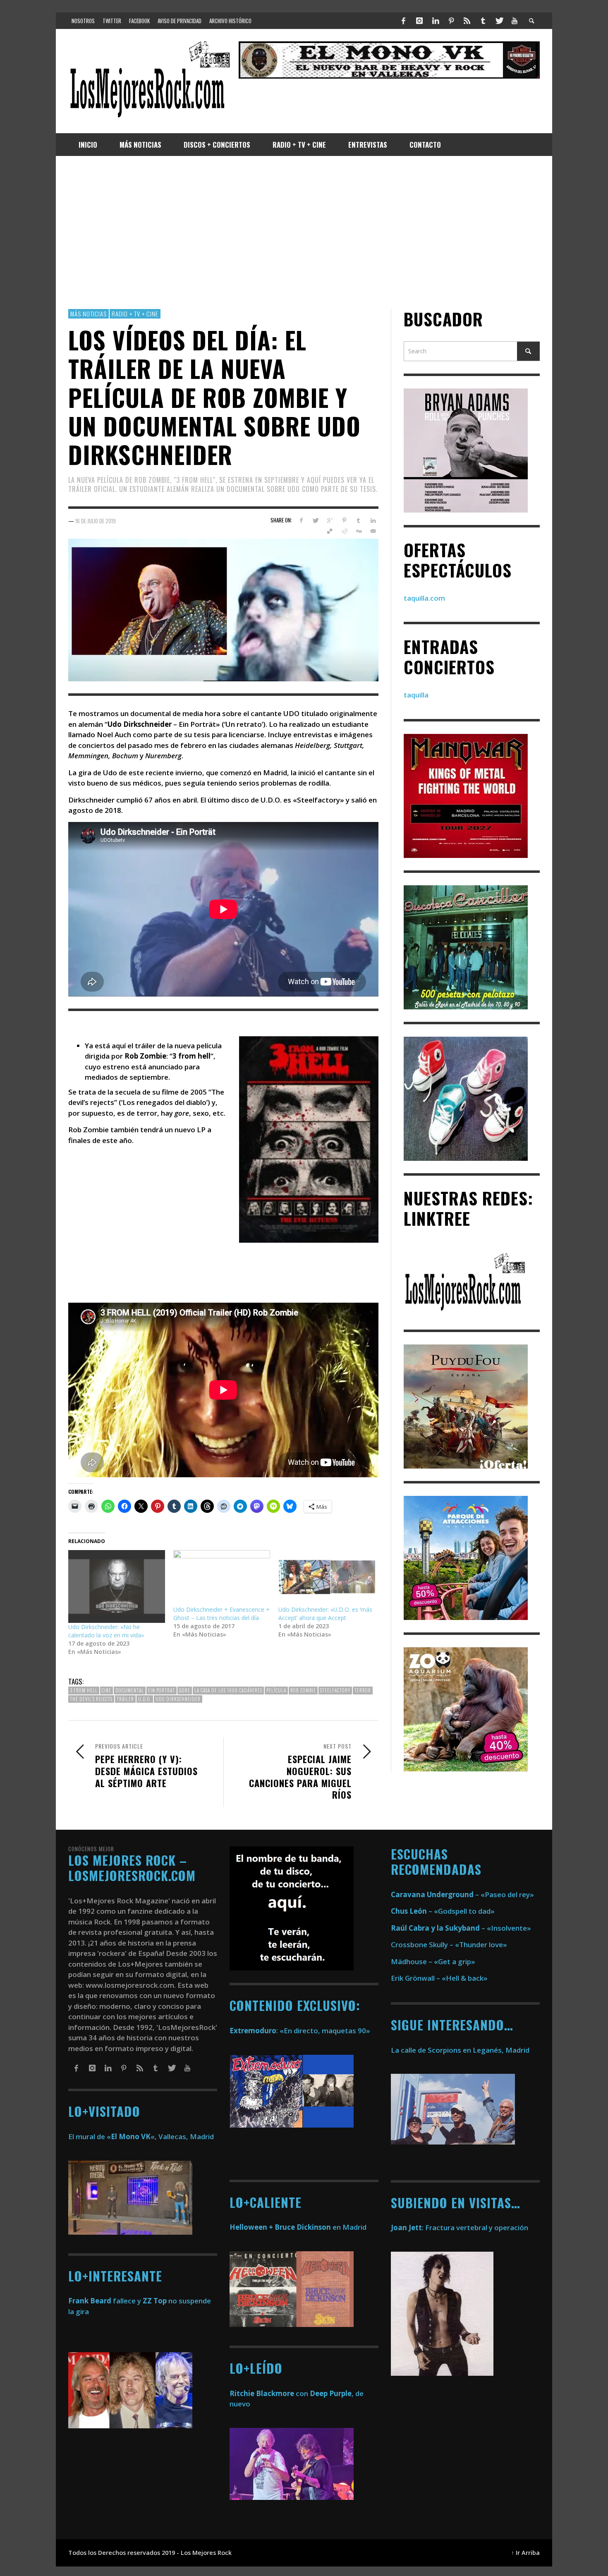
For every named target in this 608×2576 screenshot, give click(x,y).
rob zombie (303, 1691)
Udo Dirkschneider (178, 1699)
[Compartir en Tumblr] (358, 520)
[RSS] (467, 21)
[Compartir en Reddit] (344, 531)
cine (107, 1691)
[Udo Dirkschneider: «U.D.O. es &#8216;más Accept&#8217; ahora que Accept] (327, 1578)
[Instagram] (419, 21)
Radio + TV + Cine (135, 314)
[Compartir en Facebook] (301, 520)
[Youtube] (515, 21)
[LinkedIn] (435, 21)
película (276, 1691)
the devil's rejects (91, 1699)
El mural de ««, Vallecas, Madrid (141, 2136)
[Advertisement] (304, 232)
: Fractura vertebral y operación (460, 2227)
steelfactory (335, 1691)
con (269, 2393)
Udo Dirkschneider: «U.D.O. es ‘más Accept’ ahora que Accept (325, 1614)
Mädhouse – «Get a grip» (433, 1961)
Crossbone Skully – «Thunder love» (449, 1945)
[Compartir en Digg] (358, 531)
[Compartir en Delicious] (330, 531)
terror (363, 1691)
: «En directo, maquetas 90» (300, 2031)
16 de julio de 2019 (96, 521)
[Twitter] (499, 21)
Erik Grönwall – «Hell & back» (439, 1978)
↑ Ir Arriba (525, 2553)
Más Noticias (89, 314)
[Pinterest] (451, 21)
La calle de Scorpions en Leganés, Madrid (461, 2050)
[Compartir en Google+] (330, 520)
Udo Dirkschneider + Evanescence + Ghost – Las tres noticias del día (221, 1614)
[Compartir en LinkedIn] (373, 520)
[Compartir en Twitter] (315, 520)
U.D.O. (145, 1699)
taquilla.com (424, 598)
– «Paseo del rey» (462, 1894)
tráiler (125, 1699)
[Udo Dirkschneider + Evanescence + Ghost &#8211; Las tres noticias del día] (222, 1578)
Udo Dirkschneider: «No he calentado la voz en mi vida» (106, 1631)
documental (130, 1691)
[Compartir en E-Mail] (373, 531)
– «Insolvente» (461, 1928)
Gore (185, 1691)
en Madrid (298, 2227)
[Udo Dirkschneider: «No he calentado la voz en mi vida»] (117, 1586)
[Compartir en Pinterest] (344, 520)
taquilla (416, 695)
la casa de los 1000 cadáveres (228, 1691)
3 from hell (84, 1691)
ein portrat (162, 1691)
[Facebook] (404, 21)
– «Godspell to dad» (443, 1911)
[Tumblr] (483, 21)
